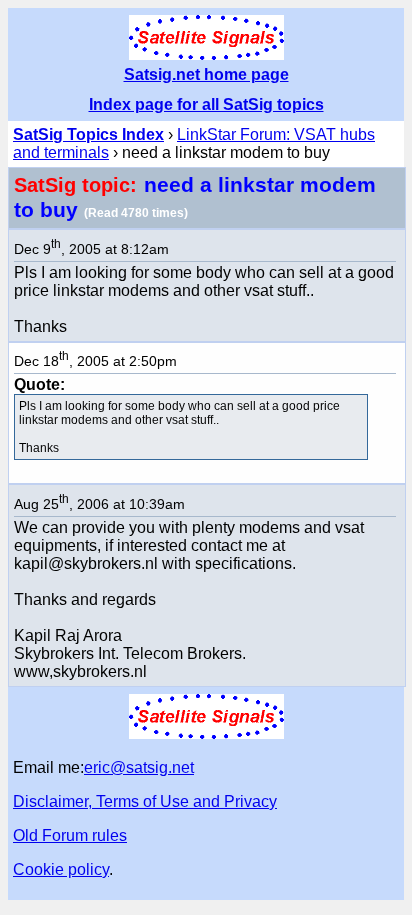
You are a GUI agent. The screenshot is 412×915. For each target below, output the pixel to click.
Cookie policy (61, 869)
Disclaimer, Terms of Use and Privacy (145, 801)
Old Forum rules (70, 835)
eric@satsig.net (139, 767)
